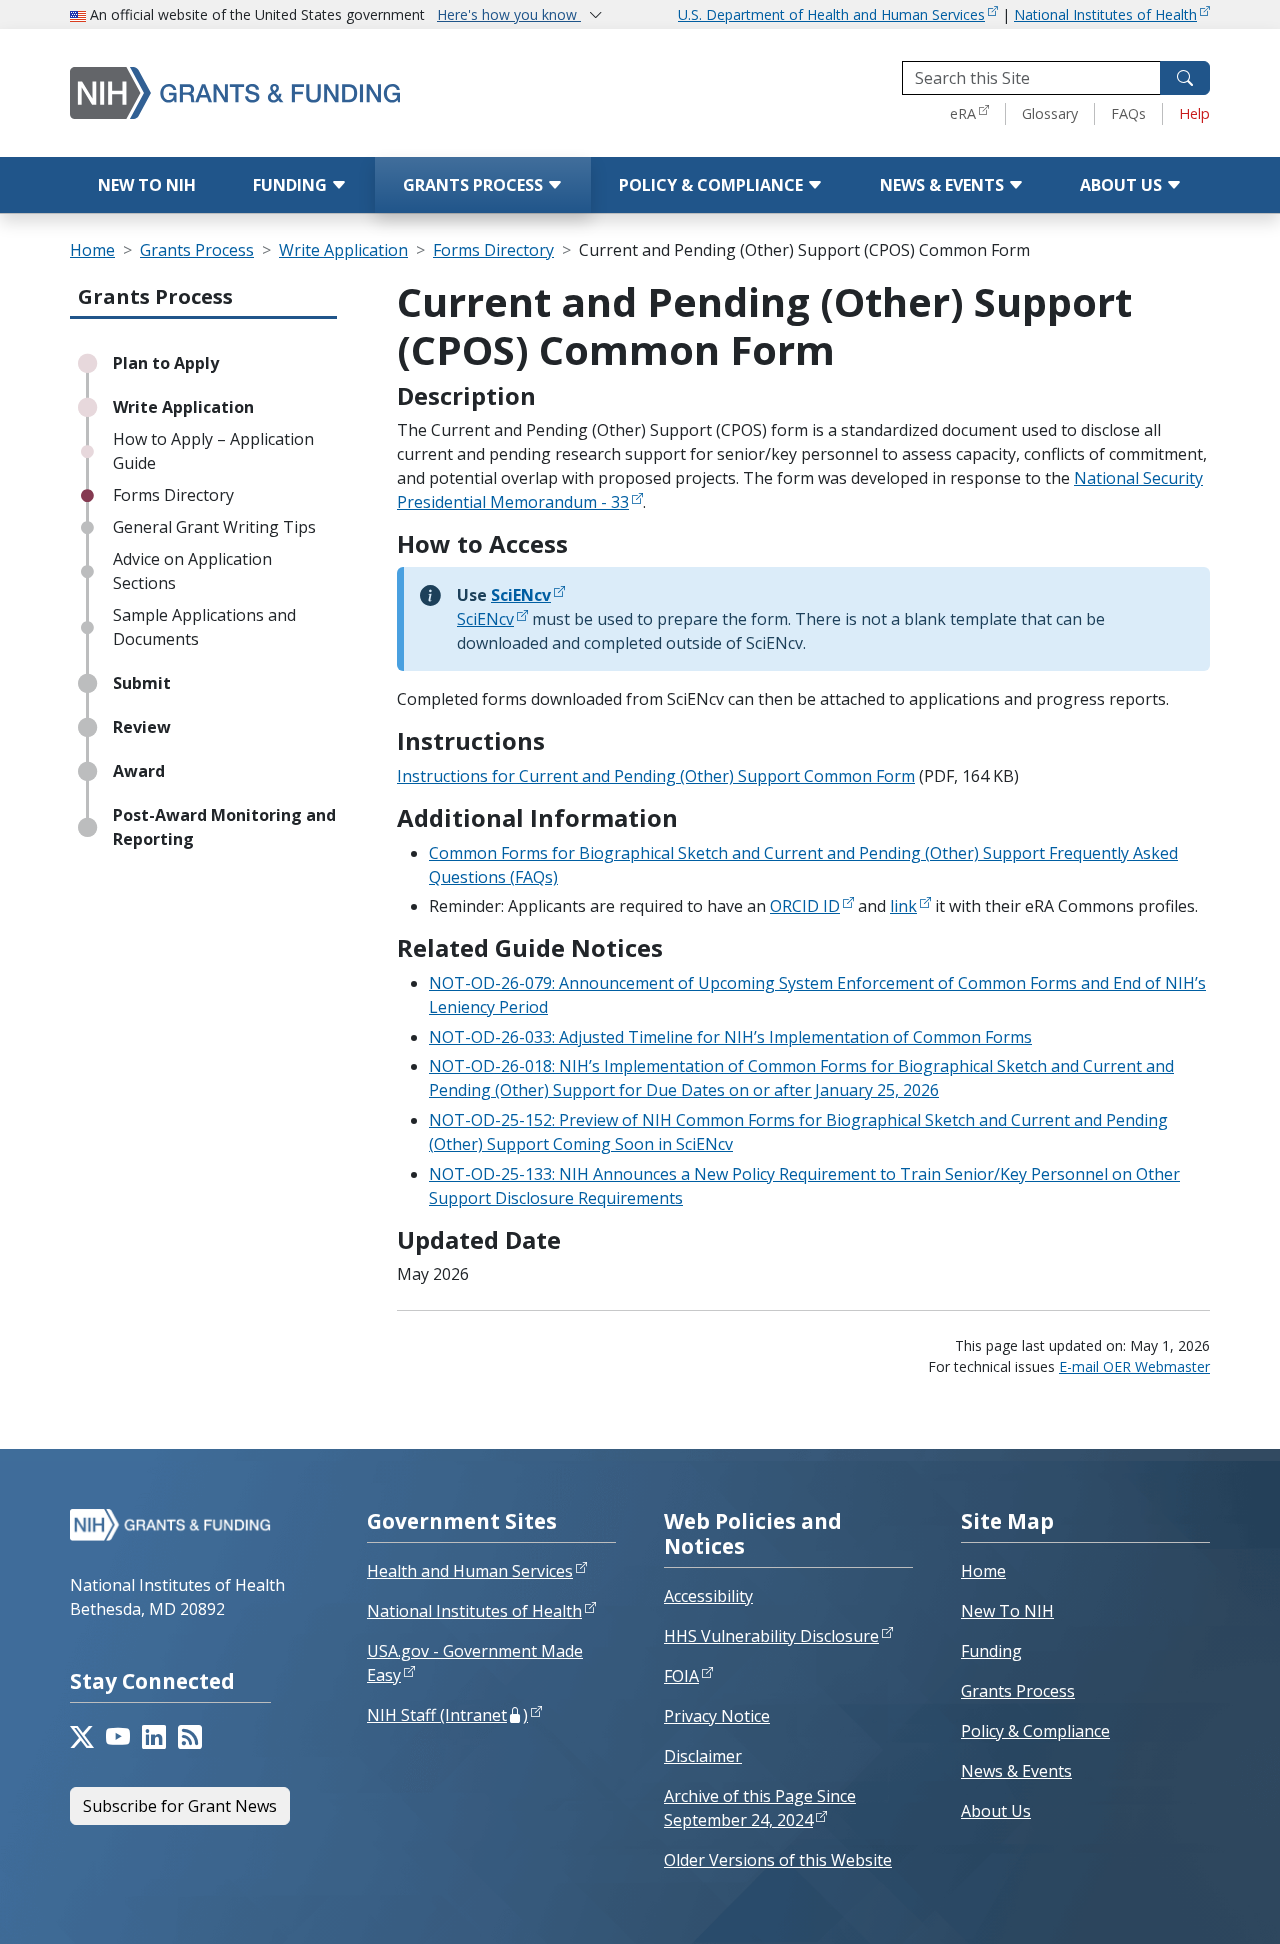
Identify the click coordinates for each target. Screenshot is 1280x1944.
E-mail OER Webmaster (1134, 1366)
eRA (963, 113)
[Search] (1185, 78)
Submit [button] (142, 683)
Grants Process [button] (155, 296)
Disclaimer (703, 1756)
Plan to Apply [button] (166, 363)
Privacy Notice (717, 1716)
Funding (292, 185)
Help (1194, 113)
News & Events (944, 185)
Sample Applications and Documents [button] (204, 627)
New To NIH (1007, 1611)
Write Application (343, 250)
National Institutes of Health (1105, 14)
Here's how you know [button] (509, 14)
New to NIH (147, 185)
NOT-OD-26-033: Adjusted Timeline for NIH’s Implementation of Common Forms (730, 1037)
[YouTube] (118, 1737)
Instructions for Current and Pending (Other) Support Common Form (656, 776)
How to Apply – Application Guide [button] (213, 451)
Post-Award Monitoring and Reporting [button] (224, 827)
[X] (82, 1737)
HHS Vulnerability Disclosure (771, 1636)
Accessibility (708, 1596)
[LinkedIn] (154, 1737)
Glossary (1050, 113)
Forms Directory (493, 250)
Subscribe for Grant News (180, 1806)
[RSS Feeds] (190, 1737)
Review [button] (142, 727)
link (903, 906)
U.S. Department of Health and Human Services (831, 14)
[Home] (275, 92)
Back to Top (1191, 1905)
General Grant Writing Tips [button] (214, 527)
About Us (1123, 185)
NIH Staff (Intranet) (447, 1715)
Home (92, 250)
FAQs (1128, 113)
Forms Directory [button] (173, 495)
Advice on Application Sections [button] (192, 571)
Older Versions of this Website (778, 1860)
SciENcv (485, 619)
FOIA (681, 1676)
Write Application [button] (183, 407)
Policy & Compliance (713, 185)
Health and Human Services (470, 1571)
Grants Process (475, 185)
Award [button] (139, 771)
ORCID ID (805, 906)
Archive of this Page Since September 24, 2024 (760, 1808)
